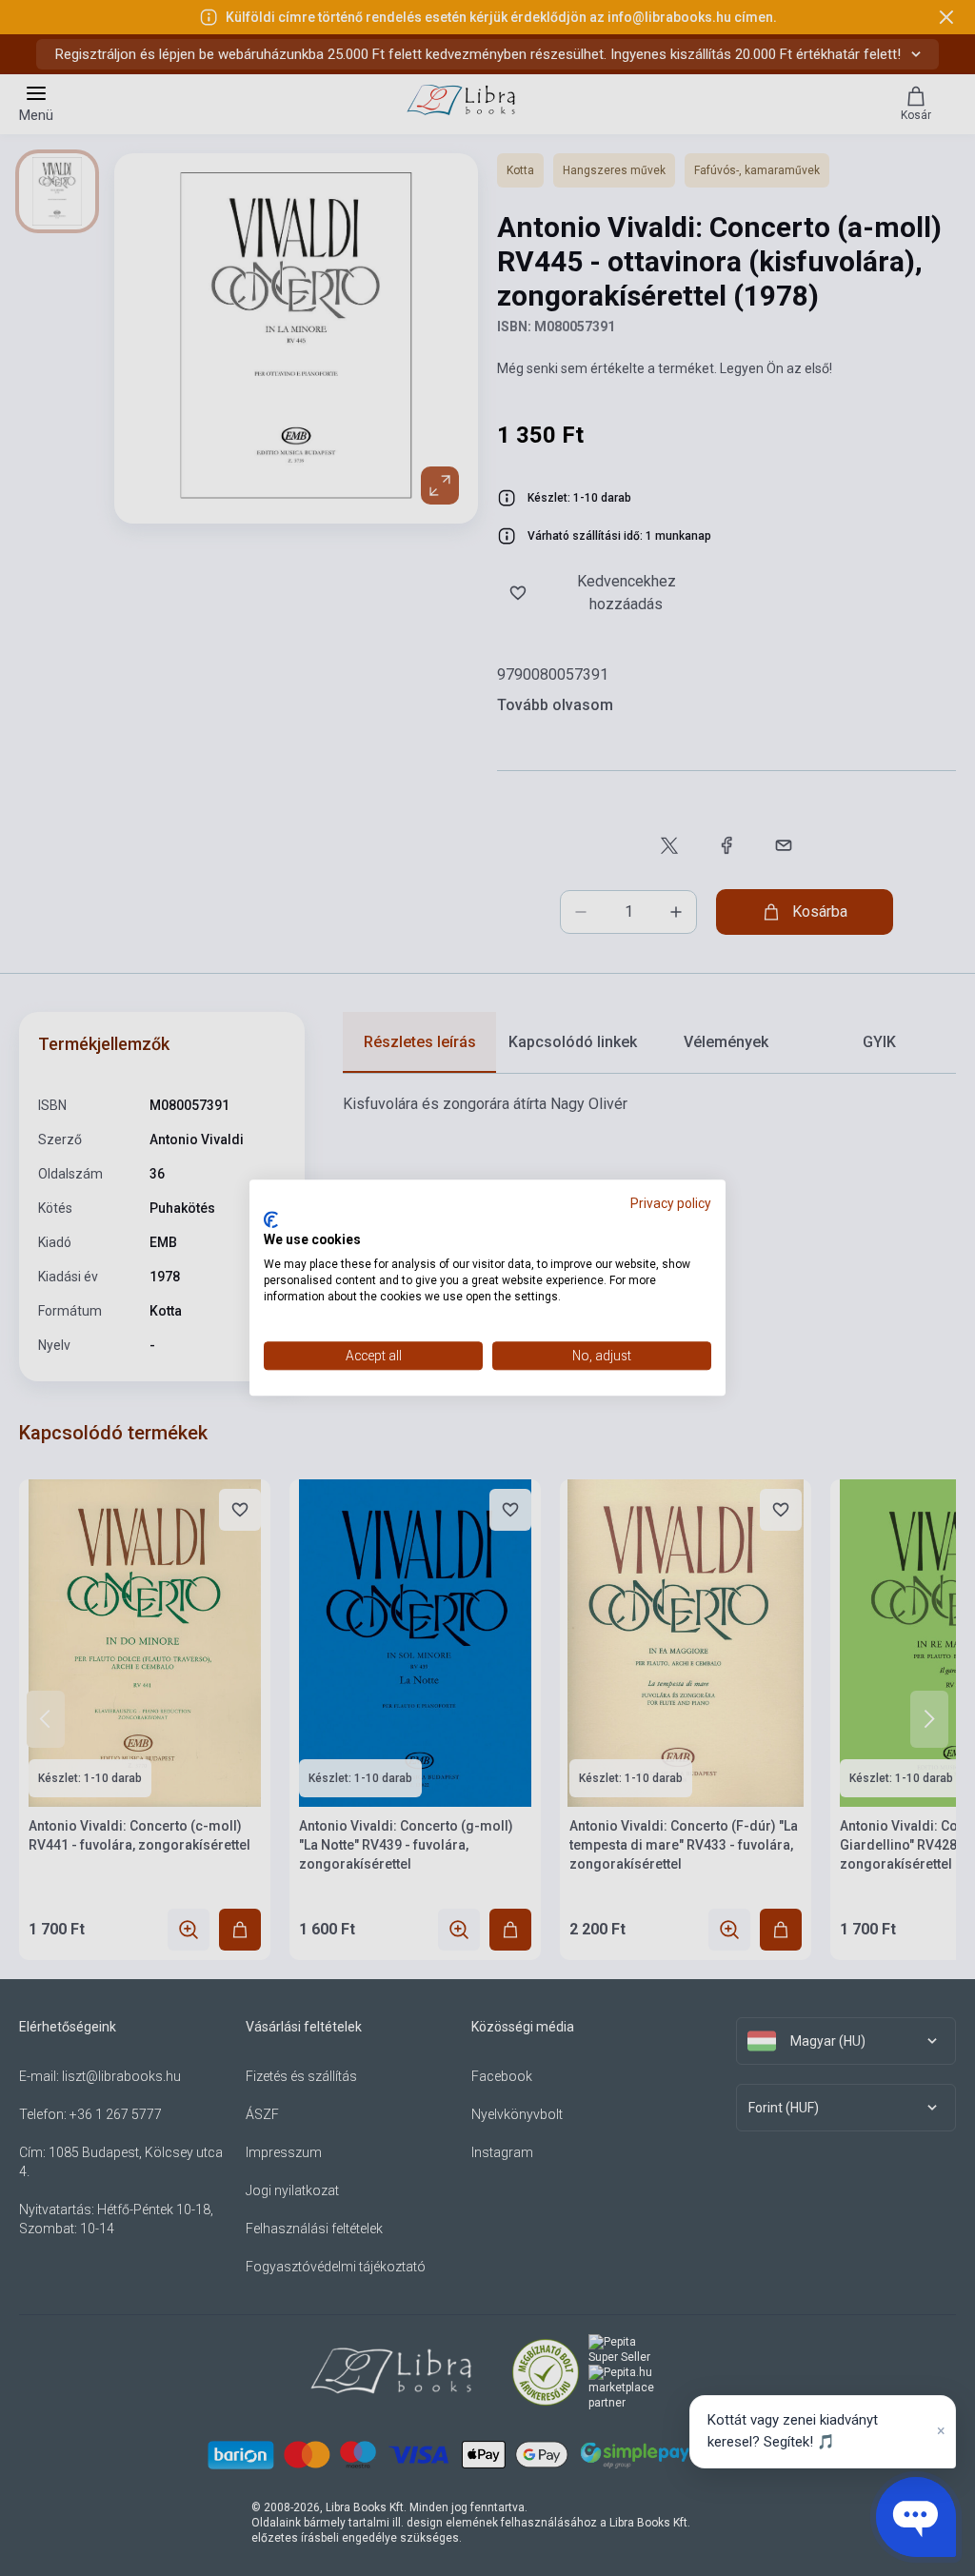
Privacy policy (671, 1203)
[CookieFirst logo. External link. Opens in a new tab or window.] (271, 1219)
